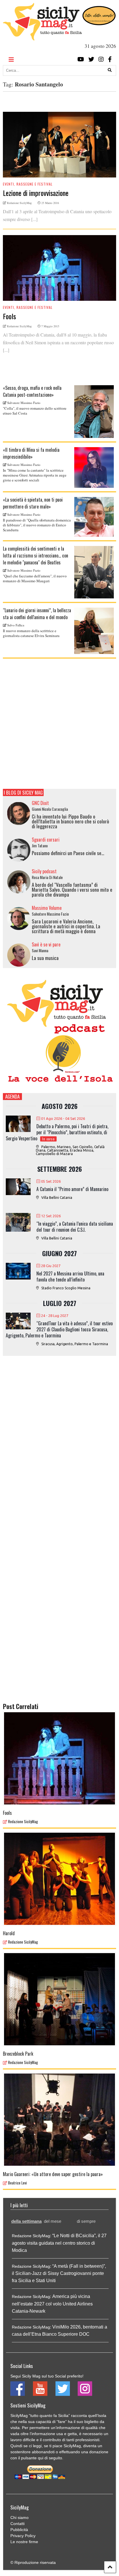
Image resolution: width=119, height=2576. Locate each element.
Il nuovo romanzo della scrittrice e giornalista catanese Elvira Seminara (31, 633)
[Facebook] (110, 59)
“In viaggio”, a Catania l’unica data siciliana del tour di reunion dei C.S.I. (75, 1227)
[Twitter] (91, 59)
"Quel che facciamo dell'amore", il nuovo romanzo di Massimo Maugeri (35, 578)
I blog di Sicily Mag (23, 792)
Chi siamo (19, 2518)
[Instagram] (101, 59)
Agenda (12, 1096)
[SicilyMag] (42, 38)
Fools (9, 316)
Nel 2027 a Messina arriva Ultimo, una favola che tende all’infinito (70, 1276)
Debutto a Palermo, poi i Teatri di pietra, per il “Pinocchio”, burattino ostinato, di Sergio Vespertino (57, 1132)
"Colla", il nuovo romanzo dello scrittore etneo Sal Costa (35, 411)
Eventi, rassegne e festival (28, 184)
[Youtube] (81, 59)
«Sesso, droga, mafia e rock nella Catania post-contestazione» (32, 391)
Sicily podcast (44, 871)
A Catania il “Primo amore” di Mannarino (72, 1189)
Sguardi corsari (46, 840)
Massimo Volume (47, 908)
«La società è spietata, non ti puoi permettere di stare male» (33, 503)
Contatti (17, 2524)
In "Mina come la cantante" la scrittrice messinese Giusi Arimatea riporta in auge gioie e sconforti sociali (35, 475)
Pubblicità (19, 2530)
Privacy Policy (23, 2536)
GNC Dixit (40, 803)
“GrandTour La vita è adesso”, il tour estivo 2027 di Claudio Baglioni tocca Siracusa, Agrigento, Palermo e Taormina (59, 1329)
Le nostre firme (24, 2542)
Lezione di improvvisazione (36, 193)
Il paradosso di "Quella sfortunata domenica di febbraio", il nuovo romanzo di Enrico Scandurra (37, 525)
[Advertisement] (59, 724)
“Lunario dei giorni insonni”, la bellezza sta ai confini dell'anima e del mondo (37, 614)
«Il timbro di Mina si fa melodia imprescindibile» (31, 453)
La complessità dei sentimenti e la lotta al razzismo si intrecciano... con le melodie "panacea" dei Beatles (36, 555)
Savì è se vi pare (46, 944)
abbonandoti (43, 2452)
